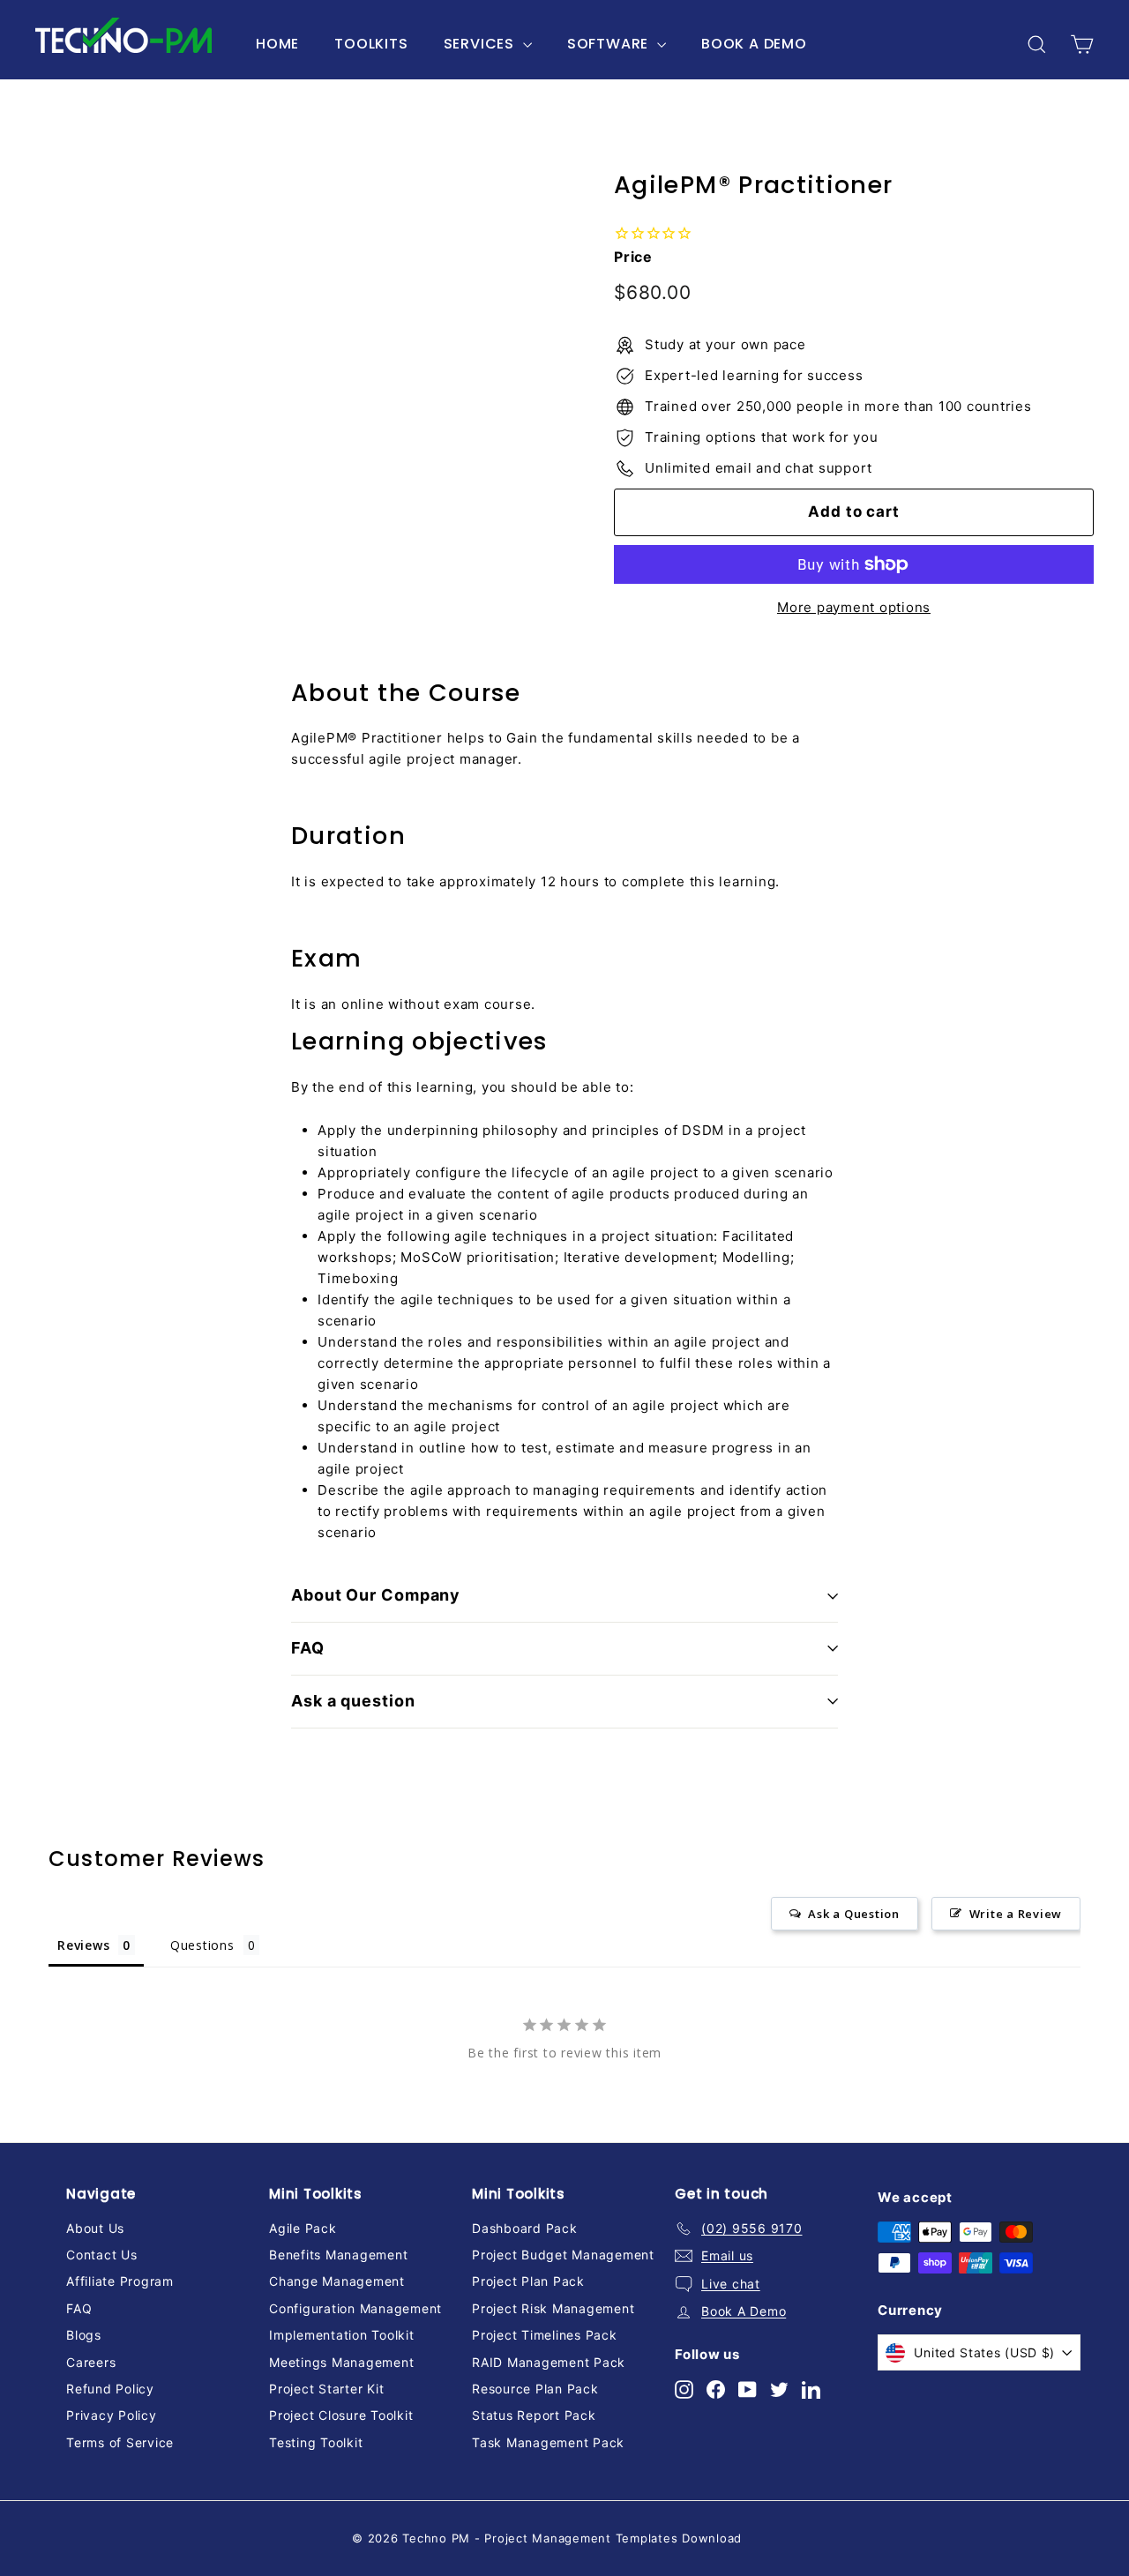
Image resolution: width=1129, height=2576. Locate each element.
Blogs (84, 2335)
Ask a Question (854, 1914)
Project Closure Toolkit (341, 2415)
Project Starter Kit (326, 2389)
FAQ (308, 1648)
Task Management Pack (548, 2442)
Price (633, 257)
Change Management (337, 2281)
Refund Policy (110, 2389)
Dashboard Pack (525, 2228)
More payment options (854, 607)
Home (277, 44)
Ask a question (353, 1701)
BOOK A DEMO (754, 44)
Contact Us (102, 2255)
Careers (91, 2362)
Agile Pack (303, 2228)
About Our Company (376, 1595)
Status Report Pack (534, 2415)
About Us (95, 2228)
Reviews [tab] (83, 1945)
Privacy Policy (112, 2415)
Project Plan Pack (528, 2281)
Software (610, 44)
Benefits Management (338, 2255)
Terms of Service (120, 2442)
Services (481, 44)
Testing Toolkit (316, 2442)
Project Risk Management (553, 2308)
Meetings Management (341, 2362)
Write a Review (1016, 1914)
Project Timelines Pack (545, 2335)
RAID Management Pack (549, 2362)
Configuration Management (355, 2308)
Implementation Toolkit (342, 2335)
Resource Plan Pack (535, 2389)
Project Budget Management (563, 2255)
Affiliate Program (120, 2281)
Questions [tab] (202, 1945)
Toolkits (371, 44)
